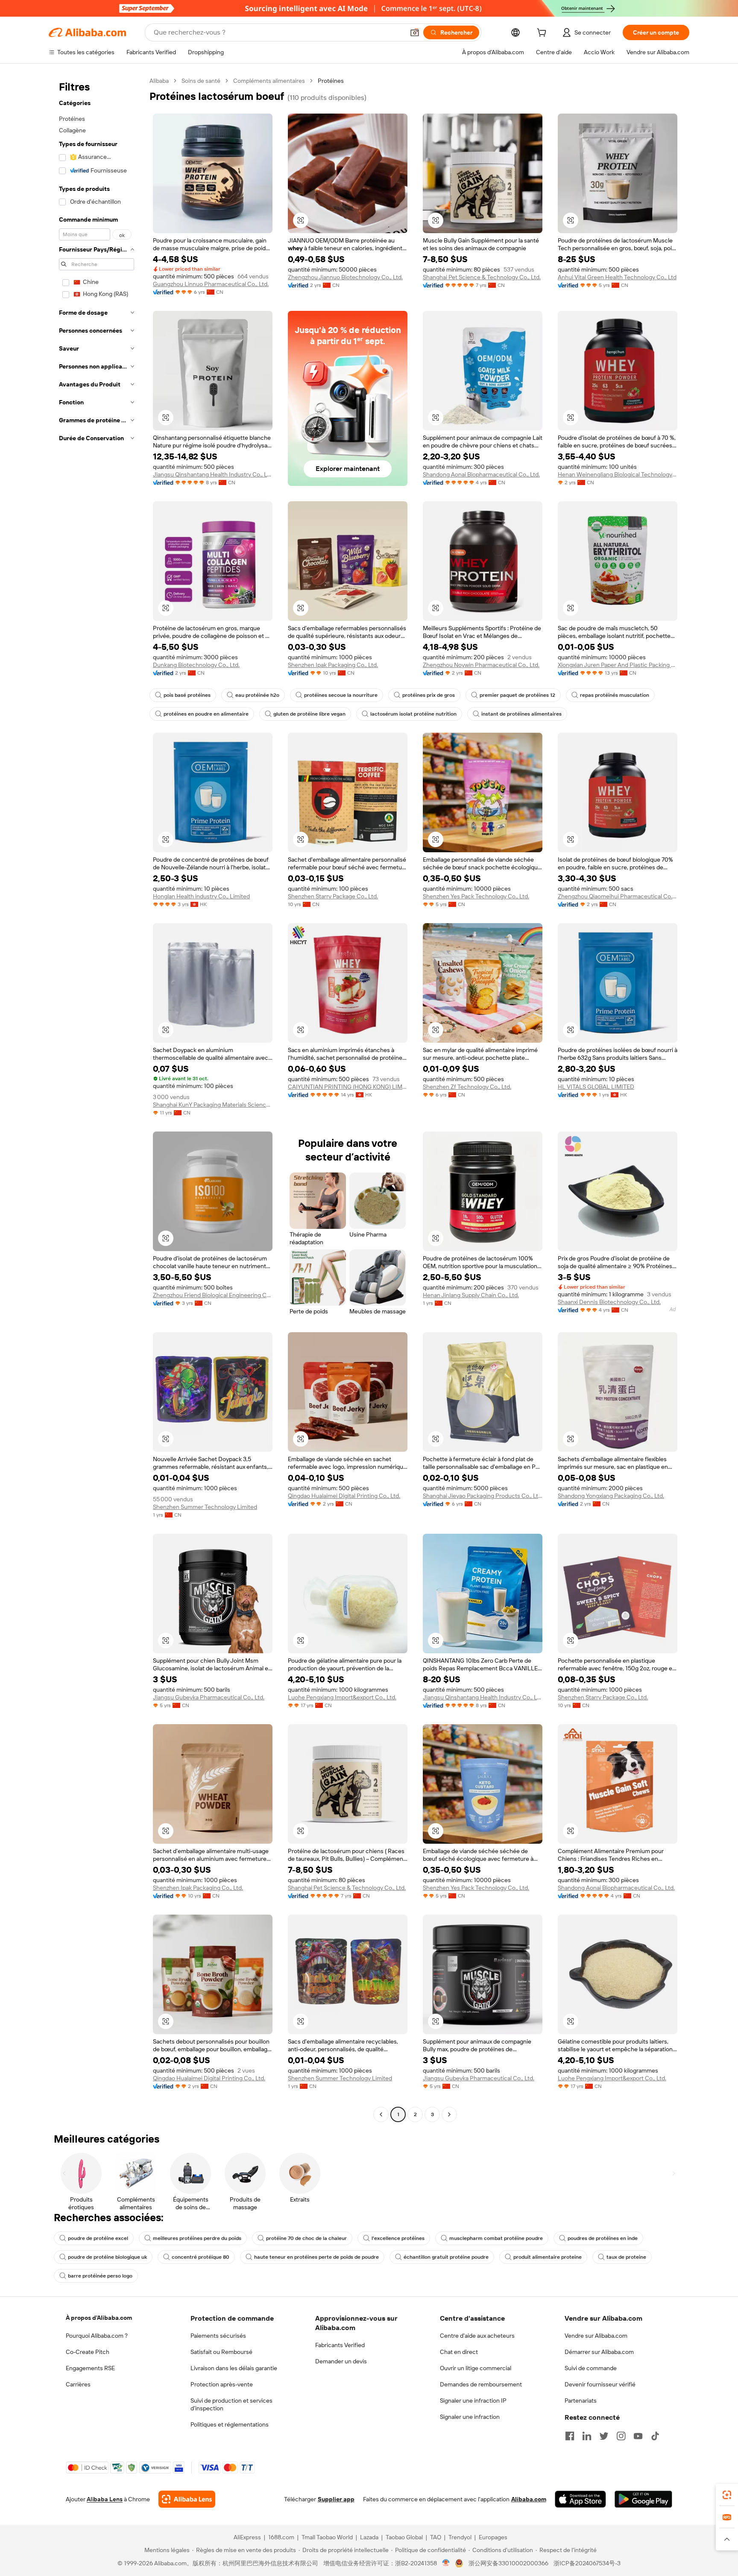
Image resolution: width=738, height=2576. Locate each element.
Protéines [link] (331, 81)
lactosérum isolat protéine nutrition (413, 714)
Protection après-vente (222, 2384)
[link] (727, 2495)
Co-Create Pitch (88, 2352)
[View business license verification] (446, 2563)
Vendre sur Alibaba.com (596, 2336)
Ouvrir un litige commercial (476, 2368)
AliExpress (247, 2537)
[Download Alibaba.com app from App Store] (580, 2499)
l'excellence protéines (398, 2238)
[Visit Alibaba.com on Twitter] (604, 2436)
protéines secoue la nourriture (341, 695)
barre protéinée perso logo (100, 2276)
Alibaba (159, 81)
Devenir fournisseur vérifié (600, 2384)
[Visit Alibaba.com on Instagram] (621, 2436)
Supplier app (336, 2499)
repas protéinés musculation (615, 695)
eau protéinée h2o (257, 695)
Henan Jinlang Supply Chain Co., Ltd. (471, 1295)
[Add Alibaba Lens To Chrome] (187, 2499)
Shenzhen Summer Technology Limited (205, 1507)
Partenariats (581, 2401)
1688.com (281, 2537)
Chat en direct (459, 2352)
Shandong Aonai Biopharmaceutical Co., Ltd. (481, 474)
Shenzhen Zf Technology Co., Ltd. (467, 1087)
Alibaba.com (529, 2499)
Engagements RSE (90, 2368)
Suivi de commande (591, 2368)
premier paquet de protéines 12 (517, 695)
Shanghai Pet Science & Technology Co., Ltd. (482, 277)
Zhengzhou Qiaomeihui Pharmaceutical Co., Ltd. (618, 896)
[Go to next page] (449, 2114)
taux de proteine (626, 2257)
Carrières (78, 2384)
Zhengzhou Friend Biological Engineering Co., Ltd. (213, 1295)
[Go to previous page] (381, 2114)
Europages (493, 2537)
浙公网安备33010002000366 (508, 2563)
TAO (436, 2537)
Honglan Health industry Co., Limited (201, 896)
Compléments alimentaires (269, 81)
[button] (415, 32)
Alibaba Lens (105, 2499)
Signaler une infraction (470, 2417)
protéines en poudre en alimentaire (206, 714)
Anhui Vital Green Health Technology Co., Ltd (617, 277)
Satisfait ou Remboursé (221, 2352)
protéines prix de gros (429, 695)
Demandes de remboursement (481, 2384)
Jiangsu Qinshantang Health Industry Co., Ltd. (213, 474)
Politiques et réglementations (230, 2424)
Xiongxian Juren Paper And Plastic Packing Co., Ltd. (618, 665)
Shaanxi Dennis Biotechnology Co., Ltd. (609, 1302)
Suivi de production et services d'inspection (231, 2404)
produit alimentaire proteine (548, 2257)
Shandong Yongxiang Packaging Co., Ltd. (611, 1496)
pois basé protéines (187, 695)
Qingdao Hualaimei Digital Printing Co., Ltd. (344, 1496)
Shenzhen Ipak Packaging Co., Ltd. (333, 665)
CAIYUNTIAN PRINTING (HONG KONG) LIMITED (348, 1087)
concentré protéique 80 (201, 2257)
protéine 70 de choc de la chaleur (306, 2238)
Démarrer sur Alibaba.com (599, 2352)
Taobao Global (404, 2537)
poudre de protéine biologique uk (107, 2257)
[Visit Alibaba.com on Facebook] (570, 2436)
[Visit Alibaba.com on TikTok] (655, 2436)
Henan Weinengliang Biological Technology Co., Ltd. (618, 474)
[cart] (543, 34)
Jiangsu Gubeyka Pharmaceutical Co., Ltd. (209, 1697)
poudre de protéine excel (98, 2238)
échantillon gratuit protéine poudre (446, 2257)
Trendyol (460, 2537)
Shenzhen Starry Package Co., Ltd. (333, 896)
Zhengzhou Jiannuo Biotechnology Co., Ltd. (345, 277)
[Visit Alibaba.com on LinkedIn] (587, 2436)
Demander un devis (341, 2361)
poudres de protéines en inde (603, 2238)
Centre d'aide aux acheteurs (477, 2336)
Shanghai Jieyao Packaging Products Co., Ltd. (483, 1496)
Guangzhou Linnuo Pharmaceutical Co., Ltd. (211, 284)
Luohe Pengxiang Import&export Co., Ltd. (342, 1697)
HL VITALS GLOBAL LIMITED (596, 1087)
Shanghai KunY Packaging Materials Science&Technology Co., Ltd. (213, 1105)
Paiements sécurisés (218, 2336)
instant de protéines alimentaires (521, 714)
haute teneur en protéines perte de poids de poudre (316, 2257)
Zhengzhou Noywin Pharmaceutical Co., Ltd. (481, 665)
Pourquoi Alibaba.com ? (97, 2336)
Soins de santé (201, 81)
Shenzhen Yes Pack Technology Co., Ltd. (476, 896)
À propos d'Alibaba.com (99, 2318)
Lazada (369, 2537)
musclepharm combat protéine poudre (496, 2238)
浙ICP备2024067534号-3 (587, 2563)
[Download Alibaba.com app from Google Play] (643, 2499)
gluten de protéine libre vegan (309, 714)
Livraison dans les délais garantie (234, 2368)
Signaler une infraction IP (473, 2401)
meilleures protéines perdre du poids (197, 2238)
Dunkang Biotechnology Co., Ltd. (196, 665)
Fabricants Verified (340, 2345)
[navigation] (97, 1099)
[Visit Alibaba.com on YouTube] (638, 2436)
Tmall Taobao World (327, 2537)
